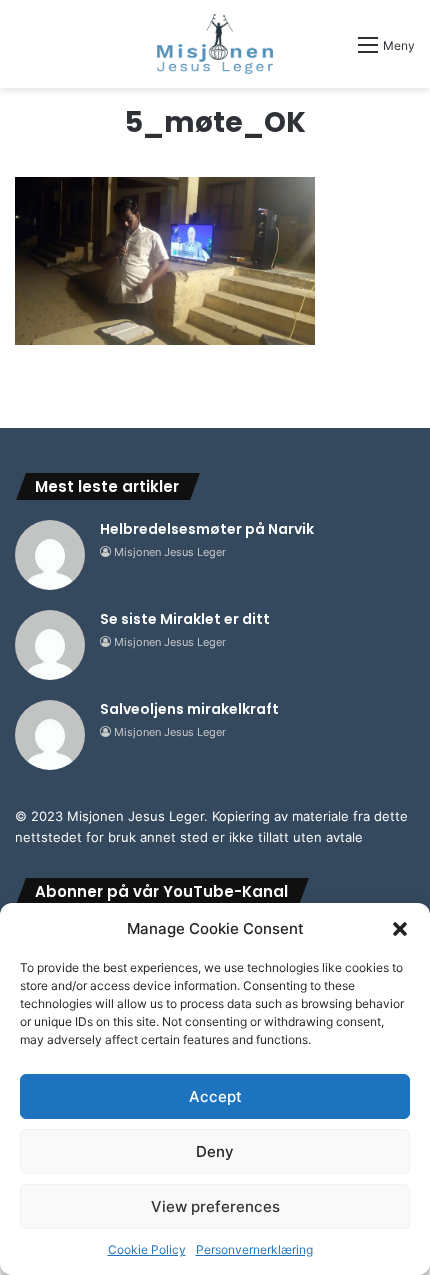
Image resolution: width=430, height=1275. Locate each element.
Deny (215, 1151)
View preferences (215, 1206)
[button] (400, 929)
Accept (215, 1096)
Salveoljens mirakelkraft (189, 709)
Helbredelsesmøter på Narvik (207, 529)
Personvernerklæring (254, 1249)
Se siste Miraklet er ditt (185, 619)
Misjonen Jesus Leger (170, 552)
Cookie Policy (147, 1249)
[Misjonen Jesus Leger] (215, 44)
